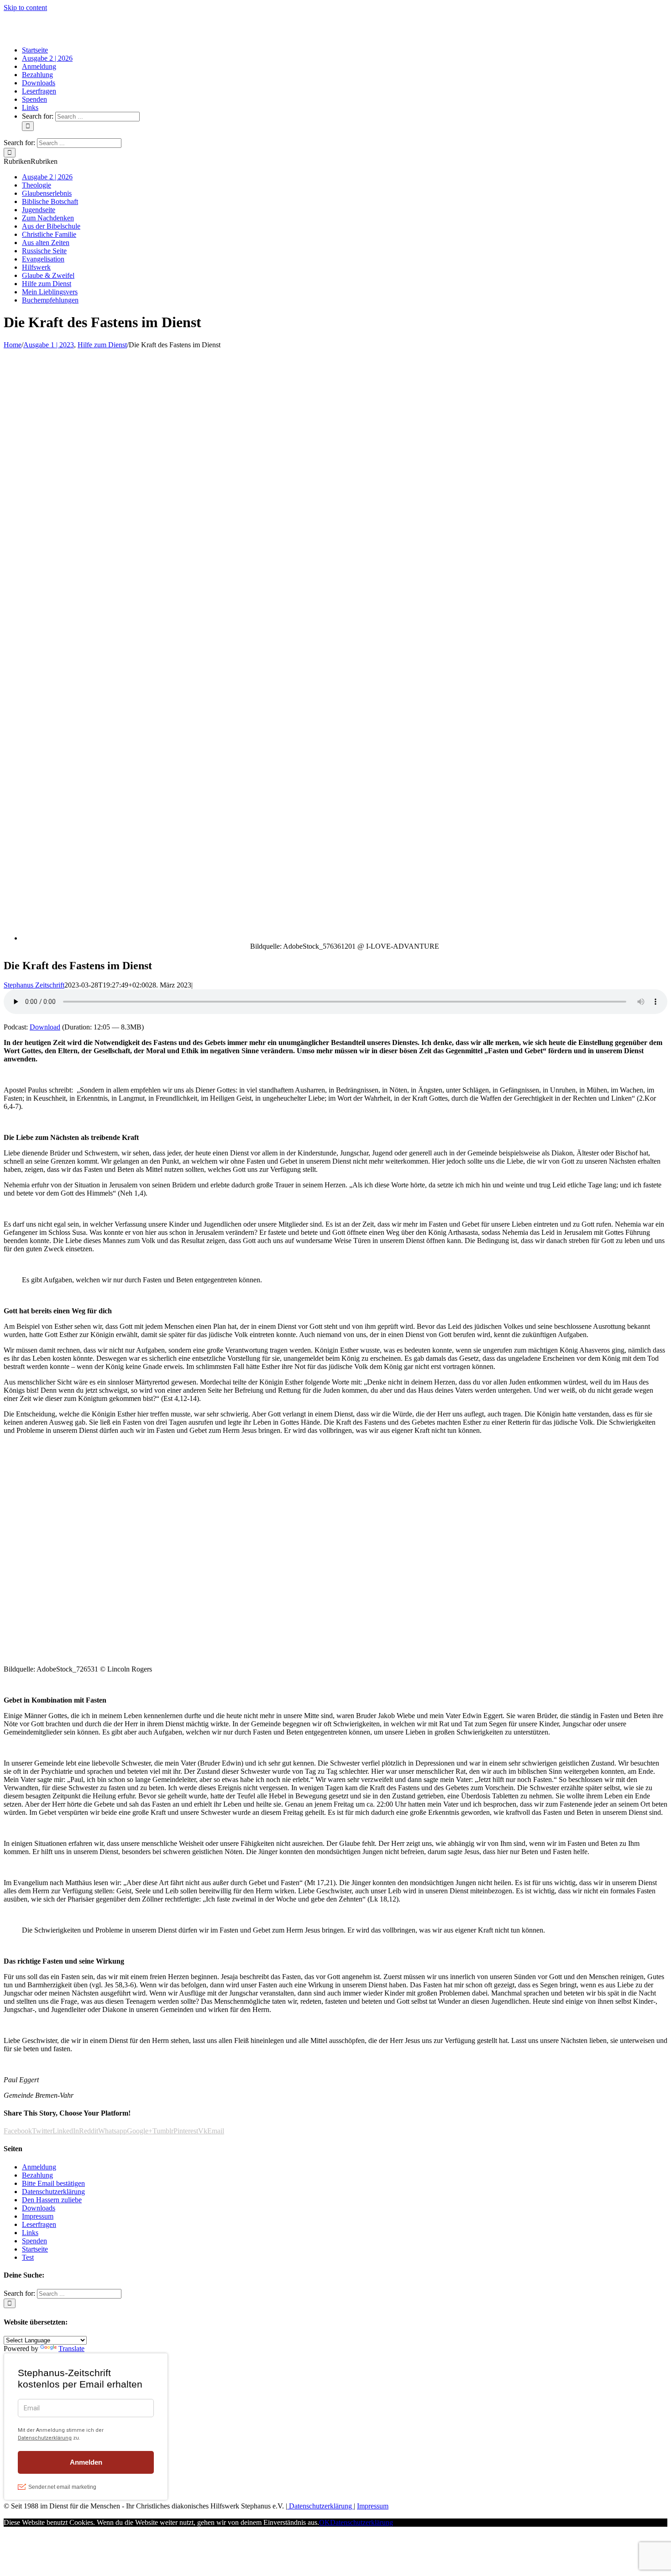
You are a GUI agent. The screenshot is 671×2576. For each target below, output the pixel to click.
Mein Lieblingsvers (50, 292)
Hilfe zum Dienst (47, 284)
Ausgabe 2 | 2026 (47, 177)
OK (325, 2522)
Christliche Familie (49, 234)
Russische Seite (44, 251)
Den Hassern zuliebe (52, 2200)
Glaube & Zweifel (48, 275)
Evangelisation (43, 259)
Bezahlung (37, 2175)
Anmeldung (39, 2167)
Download (45, 1027)
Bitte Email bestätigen (53, 2183)
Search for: (38, 116)
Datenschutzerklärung (53, 2192)
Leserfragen (39, 2224)
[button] (31, 161)
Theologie (37, 185)
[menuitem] (35, 50)
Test (28, 2257)
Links (30, 2233)
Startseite (35, 2249)
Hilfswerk (36, 267)
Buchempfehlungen (50, 300)
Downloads (39, 2208)
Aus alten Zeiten (46, 243)
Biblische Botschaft (50, 201)
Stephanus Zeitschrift (34, 985)
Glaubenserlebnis (47, 193)
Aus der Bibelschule (51, 226)
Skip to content (25, 8)
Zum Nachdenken (48, 218)
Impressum (38, 2216)
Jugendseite (39, 210)
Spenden (34, 2241)
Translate (71, 2349)
